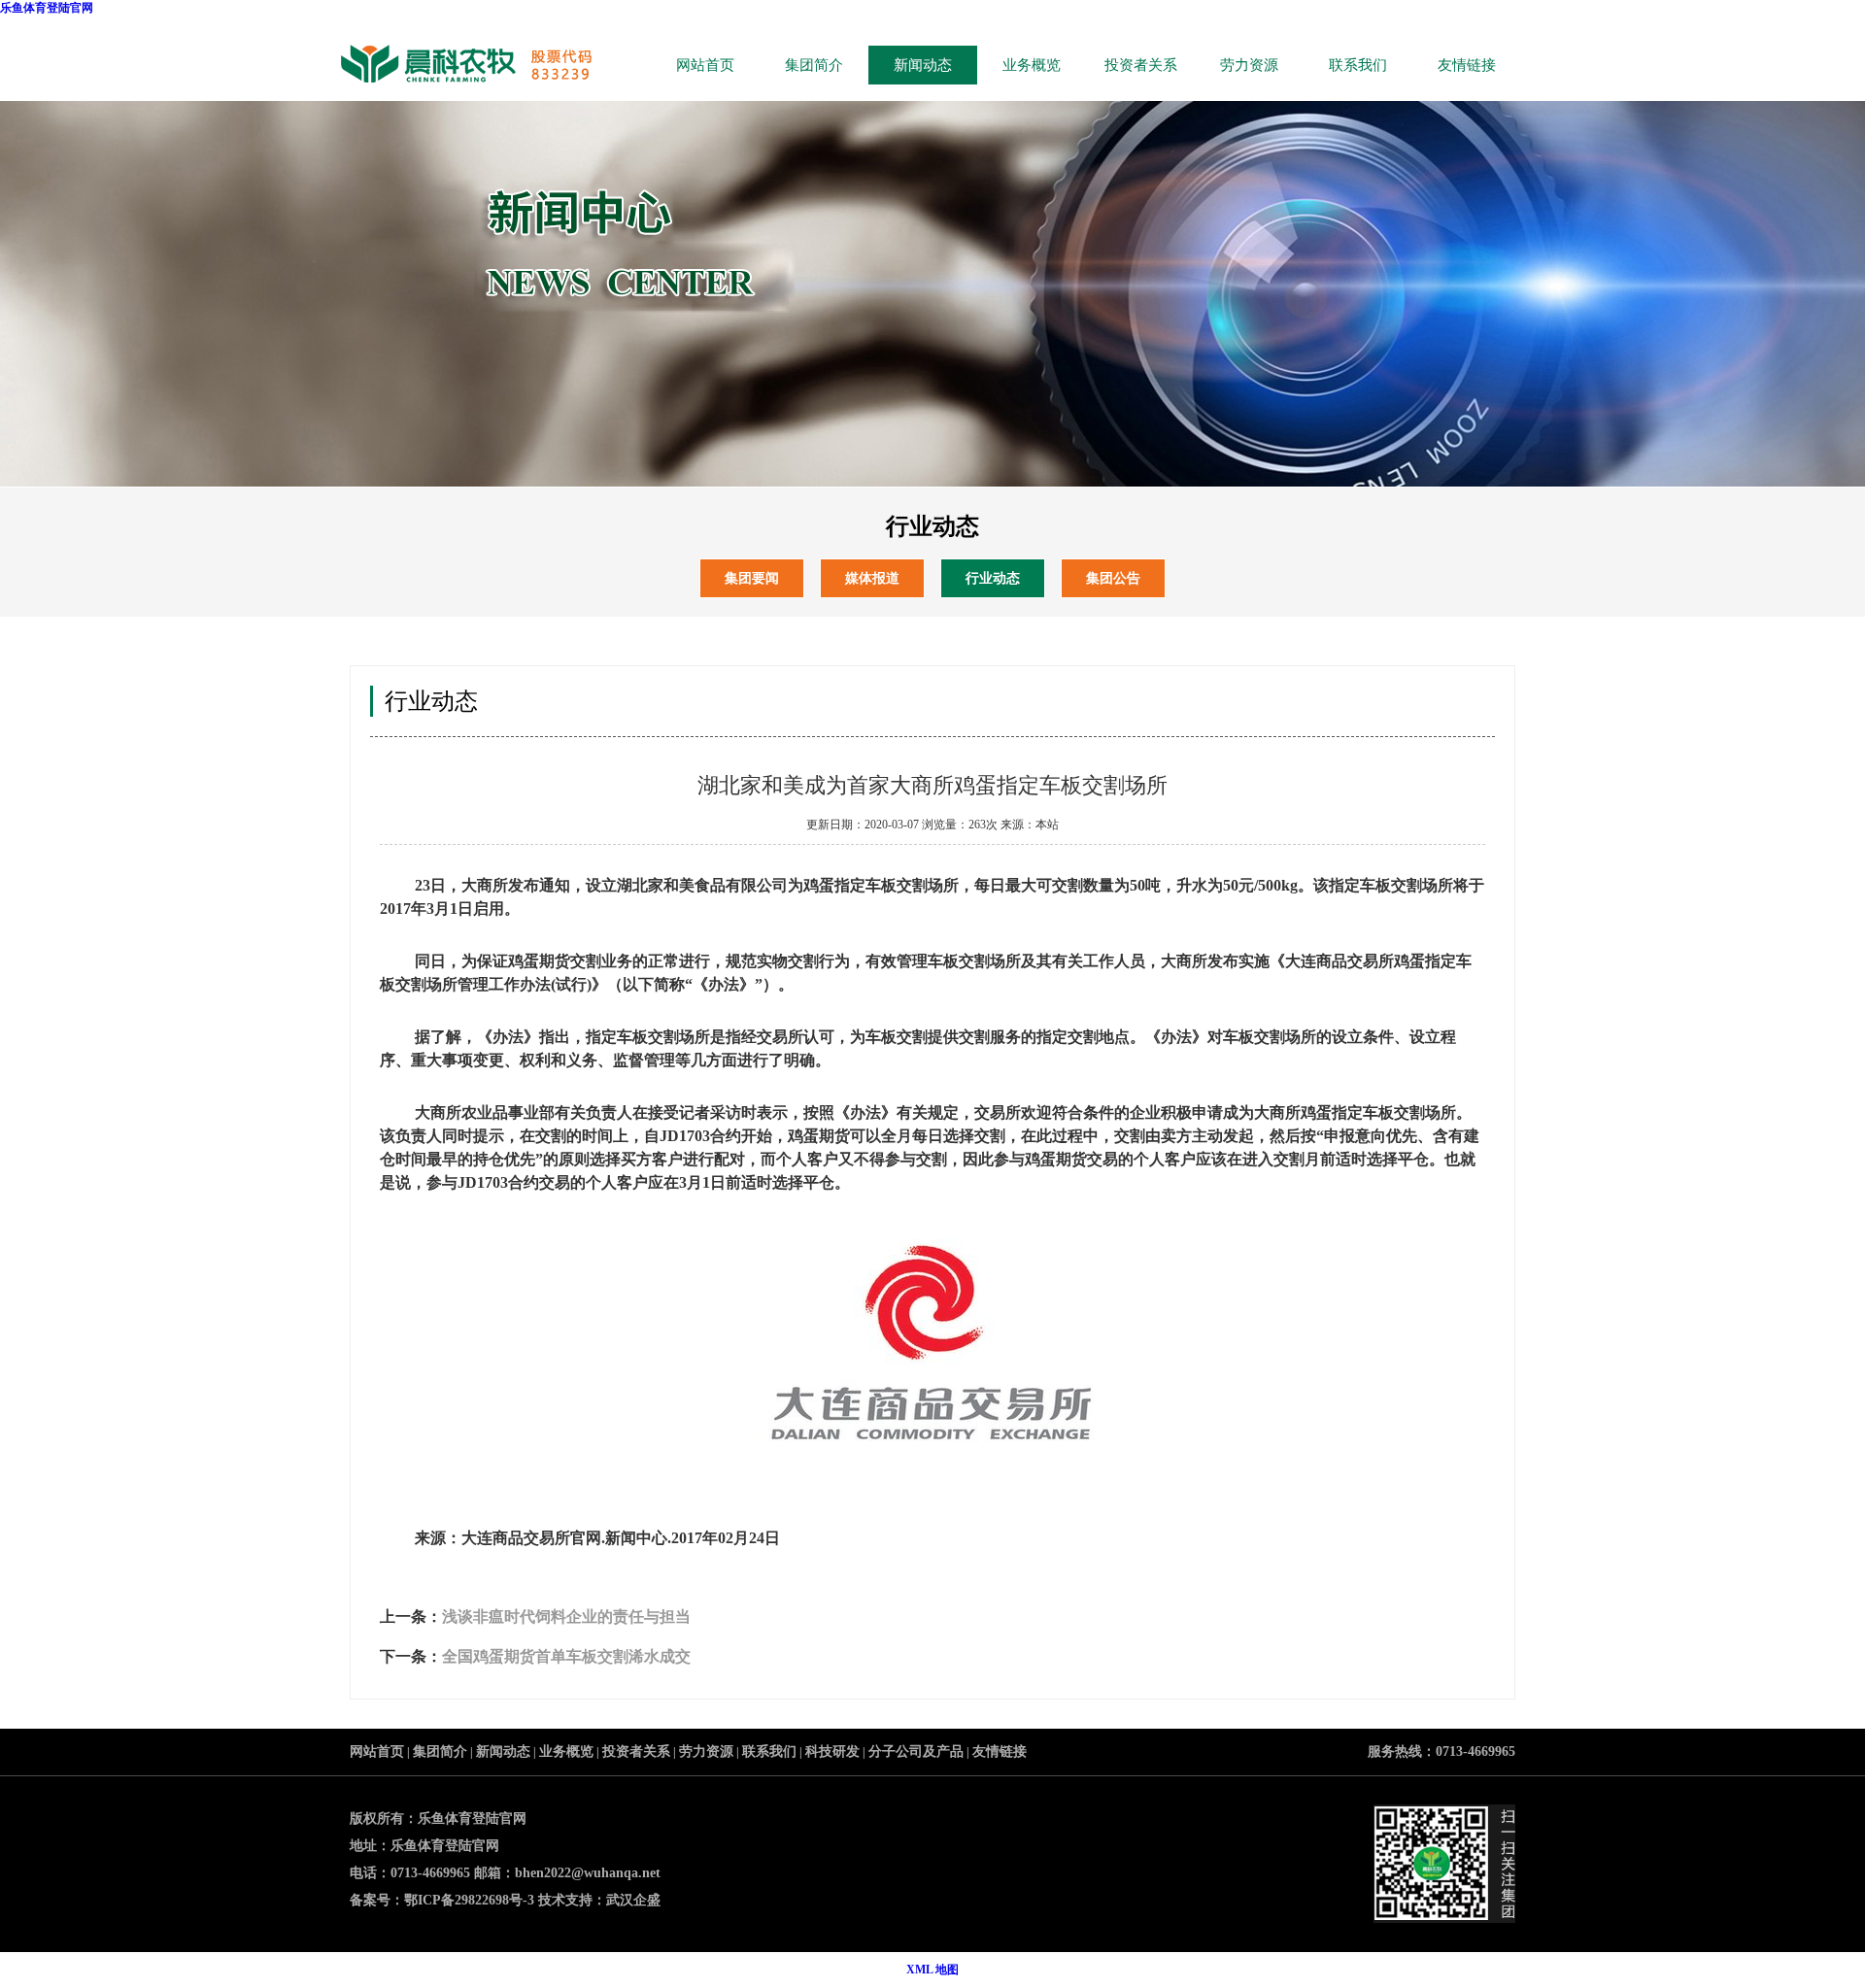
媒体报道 (872, 578)
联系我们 (1358, 65)
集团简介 (814, 65)
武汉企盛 (633, 1900)
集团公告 (1113, 578)
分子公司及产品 (916, 1752)
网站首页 (705, 65)
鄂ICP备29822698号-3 (469, 1900)
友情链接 (1467, 65)
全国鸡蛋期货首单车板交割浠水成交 (566, 1656)
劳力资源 (1249, 65)
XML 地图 (932, 1970)
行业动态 (993, 578)
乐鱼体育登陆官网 (47, 8)
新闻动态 (923, 65)
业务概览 (1032, 65)
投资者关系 (1141, 65)
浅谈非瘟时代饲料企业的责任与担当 (566, 1617)
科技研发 (832, 1752)
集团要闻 (752, 578)
